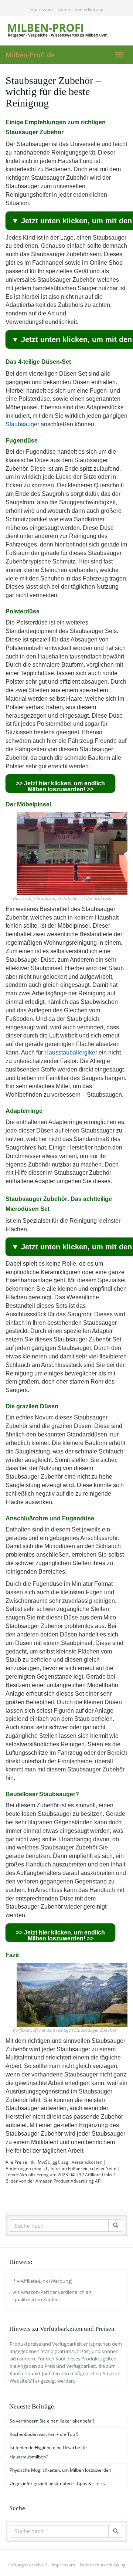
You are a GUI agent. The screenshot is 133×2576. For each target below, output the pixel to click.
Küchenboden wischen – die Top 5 (44, 2434)
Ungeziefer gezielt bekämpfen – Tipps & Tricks (57, 2483)
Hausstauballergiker (71, 1052)
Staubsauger (22, 424)
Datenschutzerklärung (81, 9)
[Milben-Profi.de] (66, 30)
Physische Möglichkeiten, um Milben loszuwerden (60, 2470)
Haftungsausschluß (27, 2565)
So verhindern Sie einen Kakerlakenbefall (52, 2421)
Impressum (41, 9)
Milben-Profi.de (30, 55)
